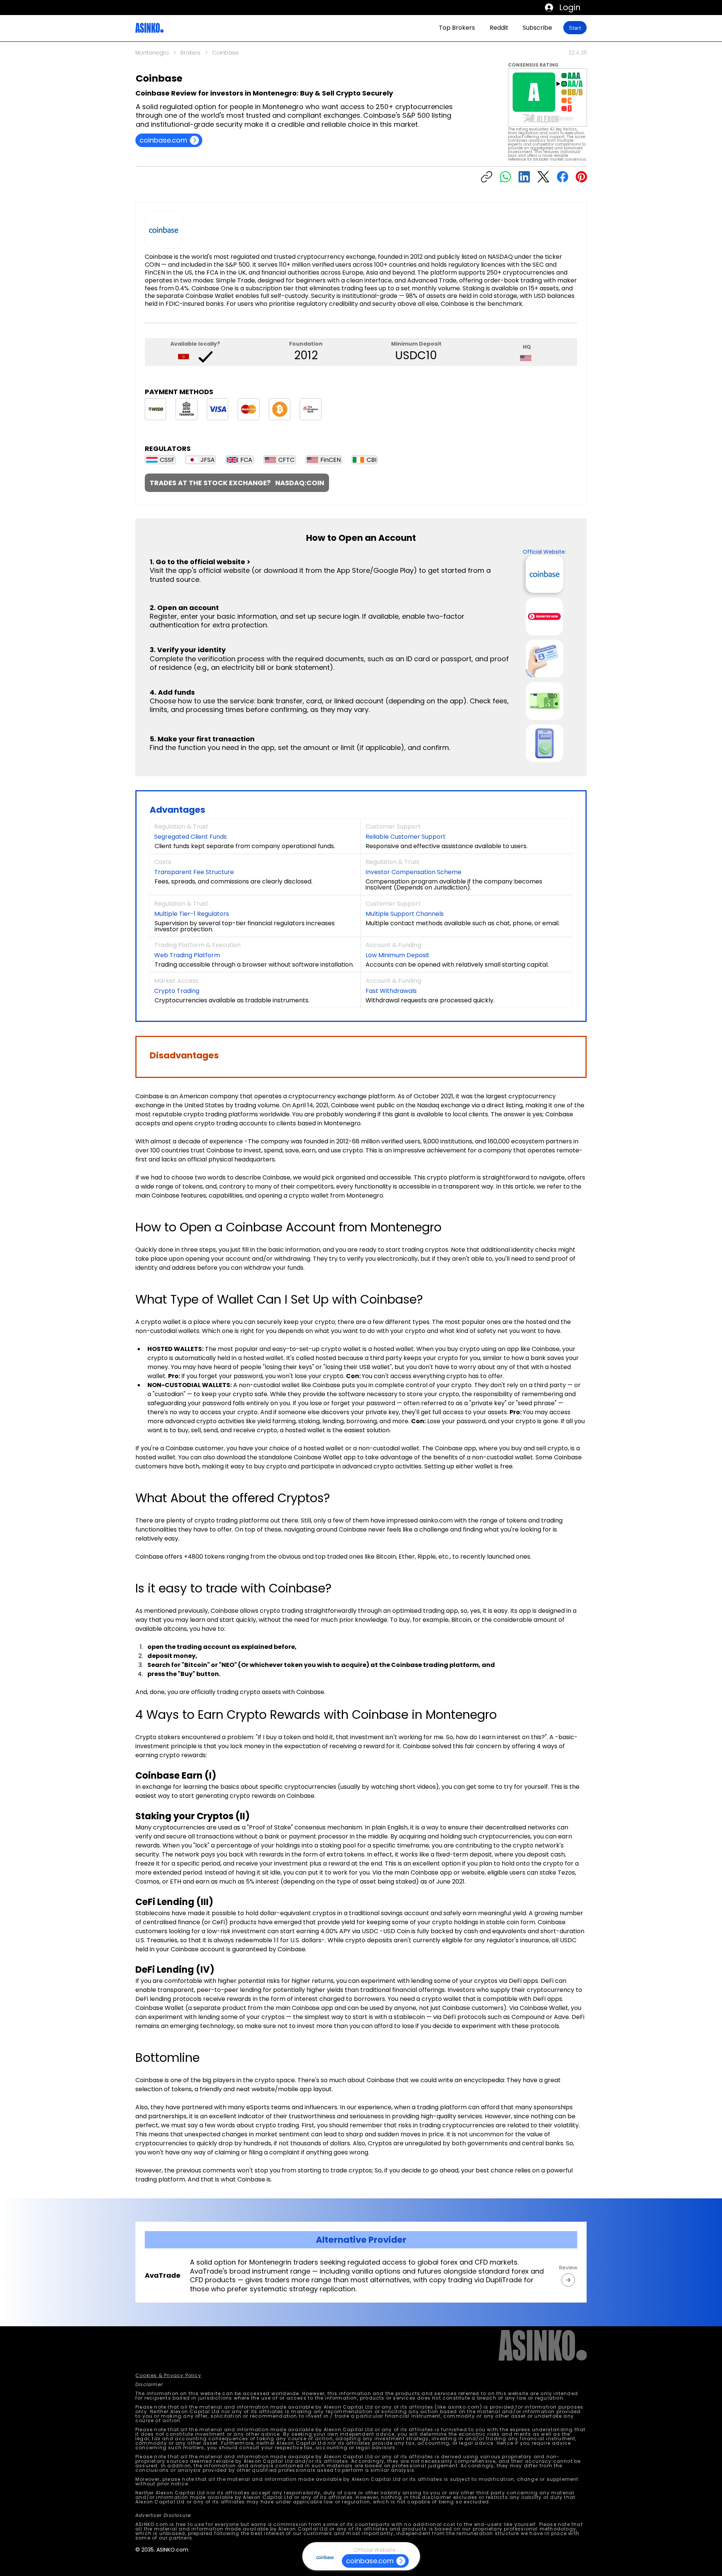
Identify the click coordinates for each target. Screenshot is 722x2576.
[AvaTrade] (568, 2280)
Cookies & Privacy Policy (168, 2375)
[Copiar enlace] (487, 177)
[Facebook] (563, 177)
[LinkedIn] (524, 177)
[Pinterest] (581, 177)
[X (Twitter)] (543, 177)
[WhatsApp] (505, 177)
